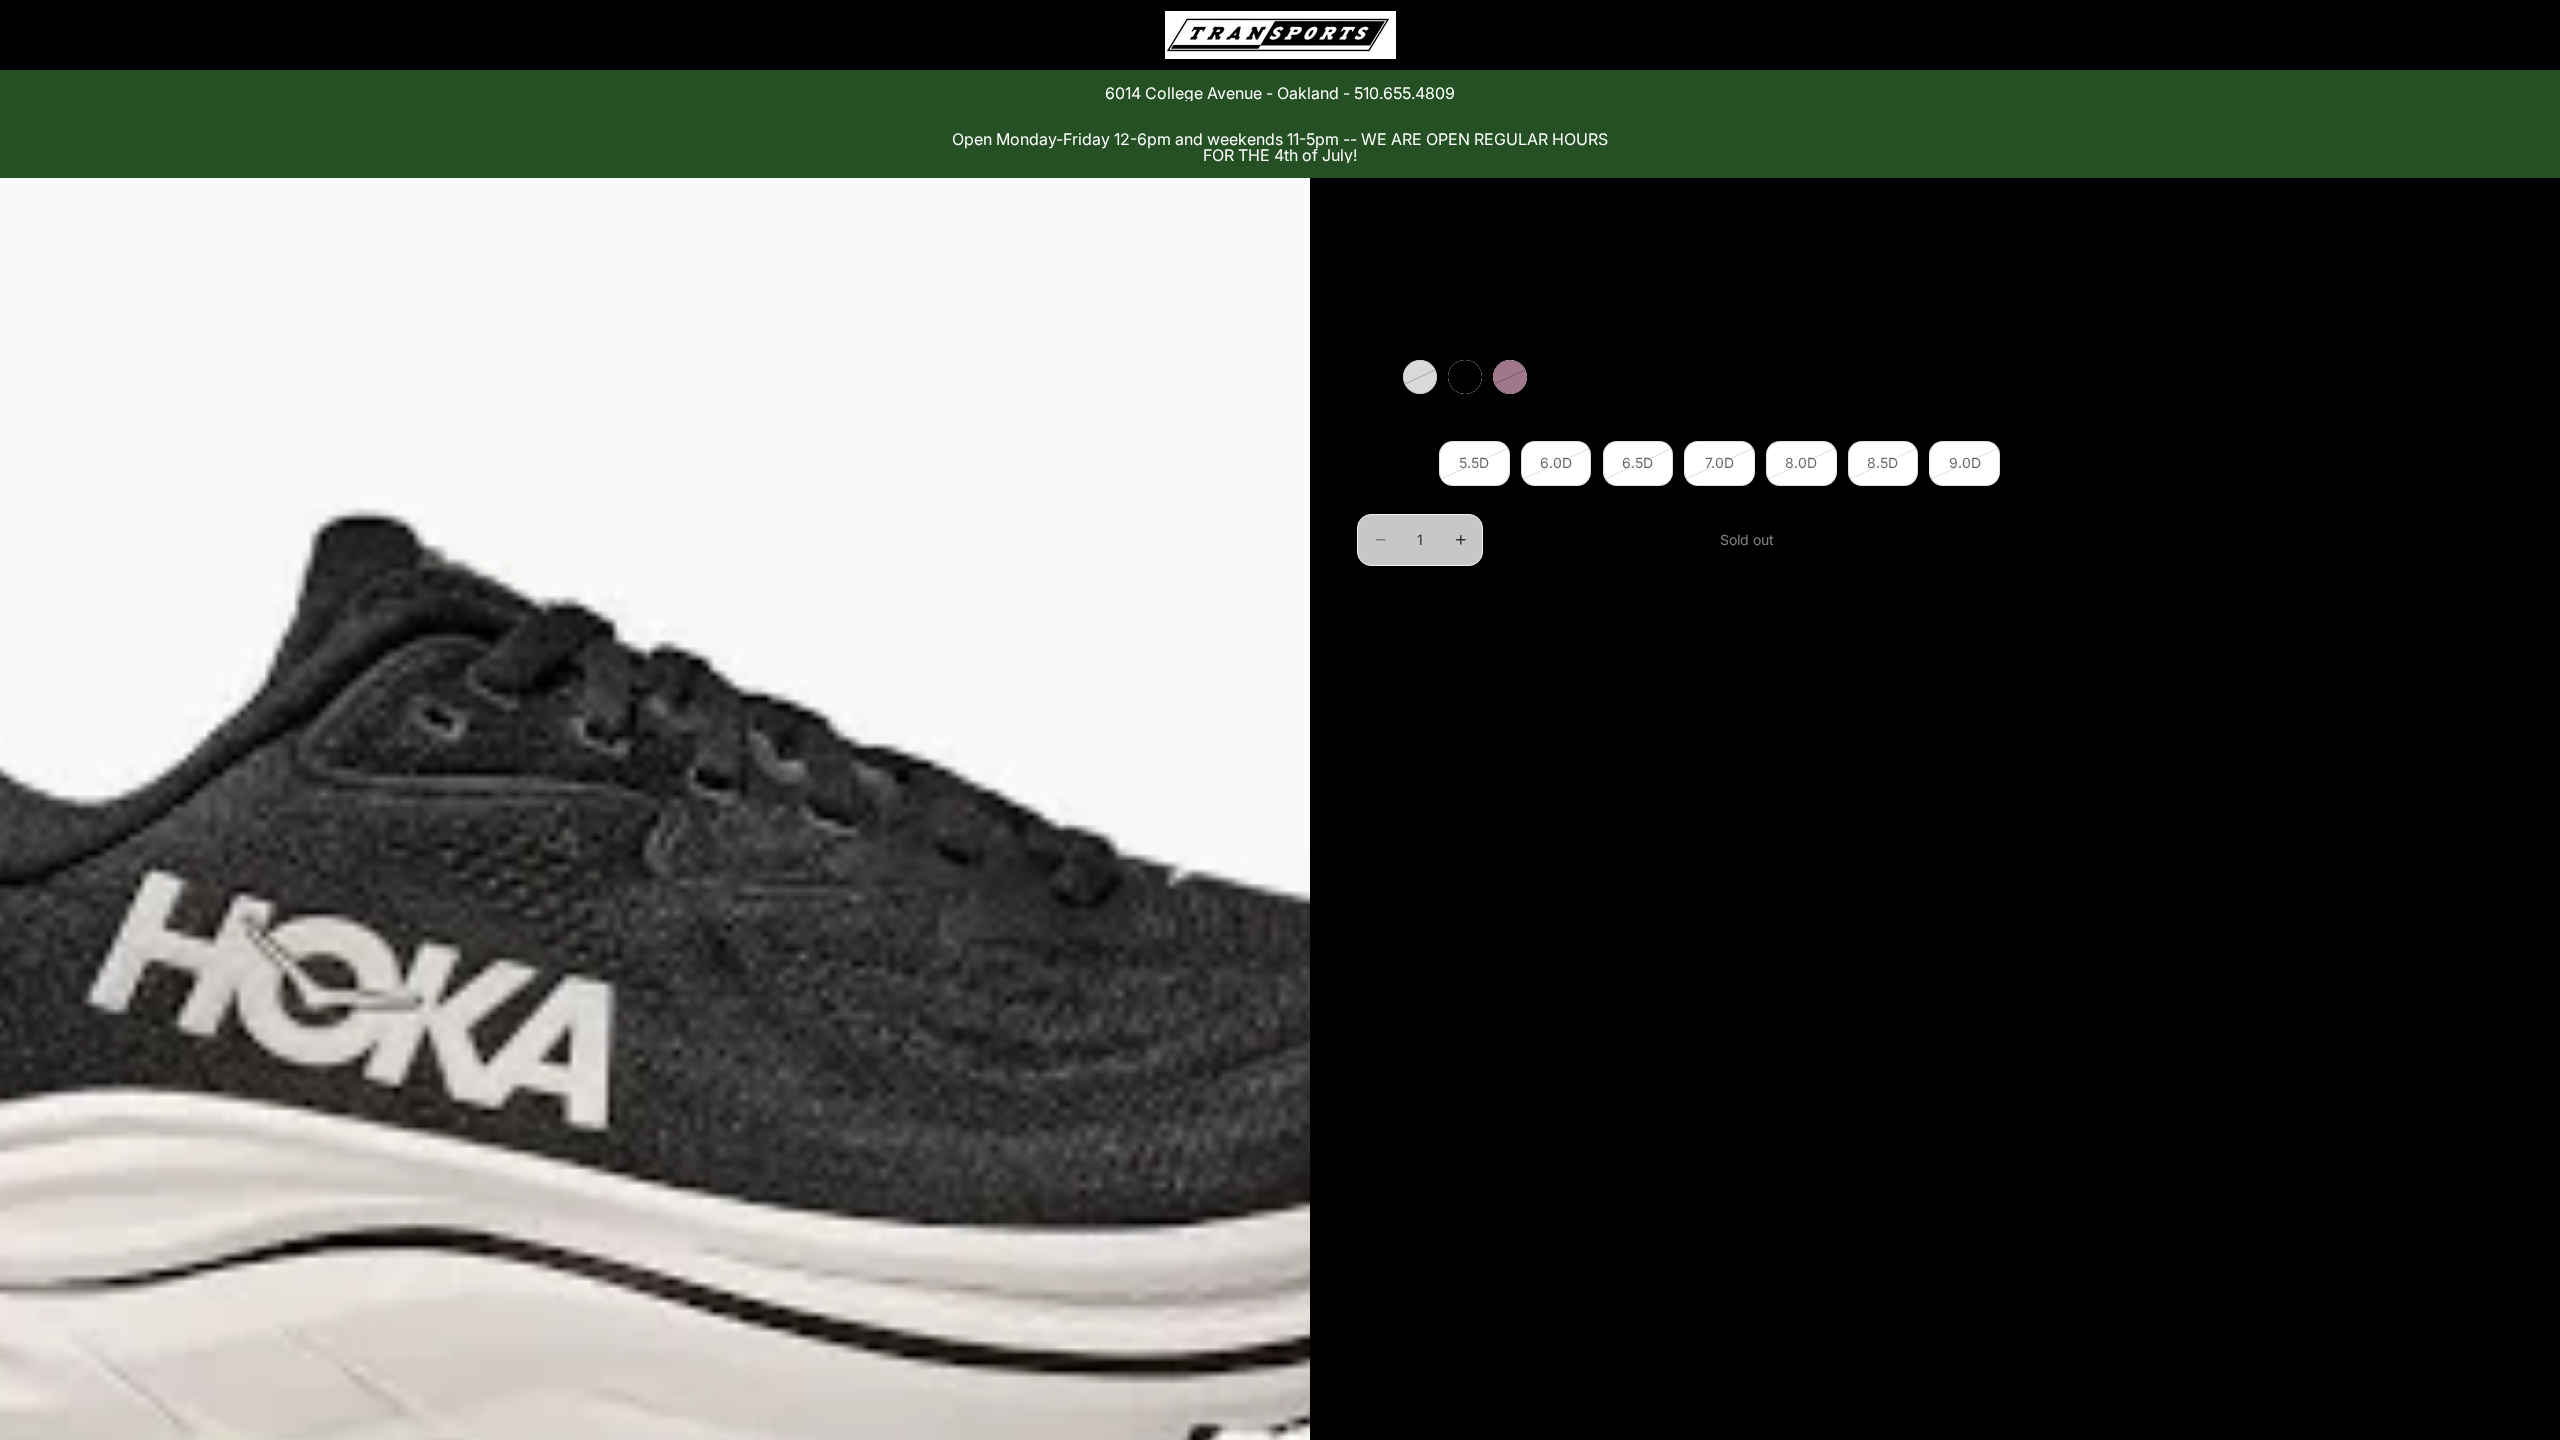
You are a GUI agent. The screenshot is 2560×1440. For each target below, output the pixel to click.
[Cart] (1978, 35)
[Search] (1892, 35)
